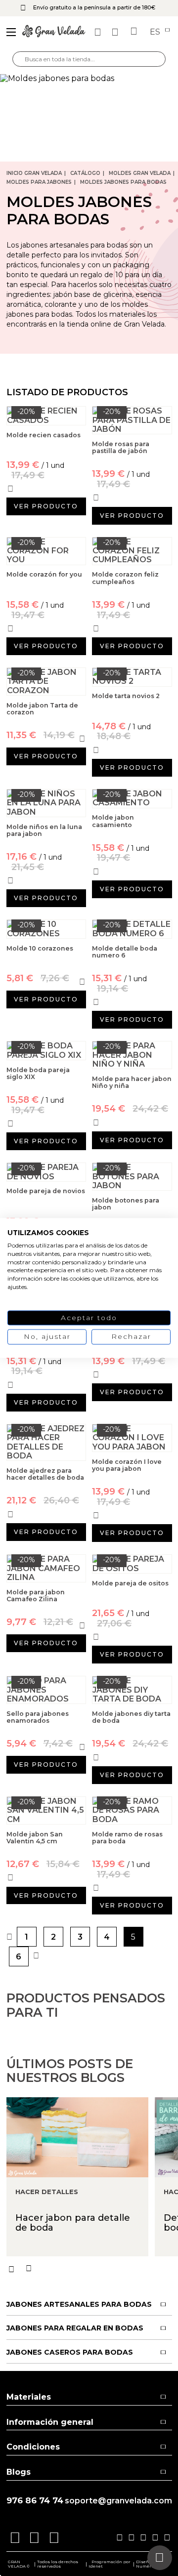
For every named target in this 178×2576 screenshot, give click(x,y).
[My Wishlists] (99, 32)
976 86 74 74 (35, 2501)
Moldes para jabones (39, 182)
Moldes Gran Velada (140, 173)
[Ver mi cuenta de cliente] (116, 32)
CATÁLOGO (85, 173)
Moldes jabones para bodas (123, 182)
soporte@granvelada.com (118, 2501)
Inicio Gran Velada (34, 173)
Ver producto (46, 506)
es (156, 32)
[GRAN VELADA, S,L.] (54, 32)
